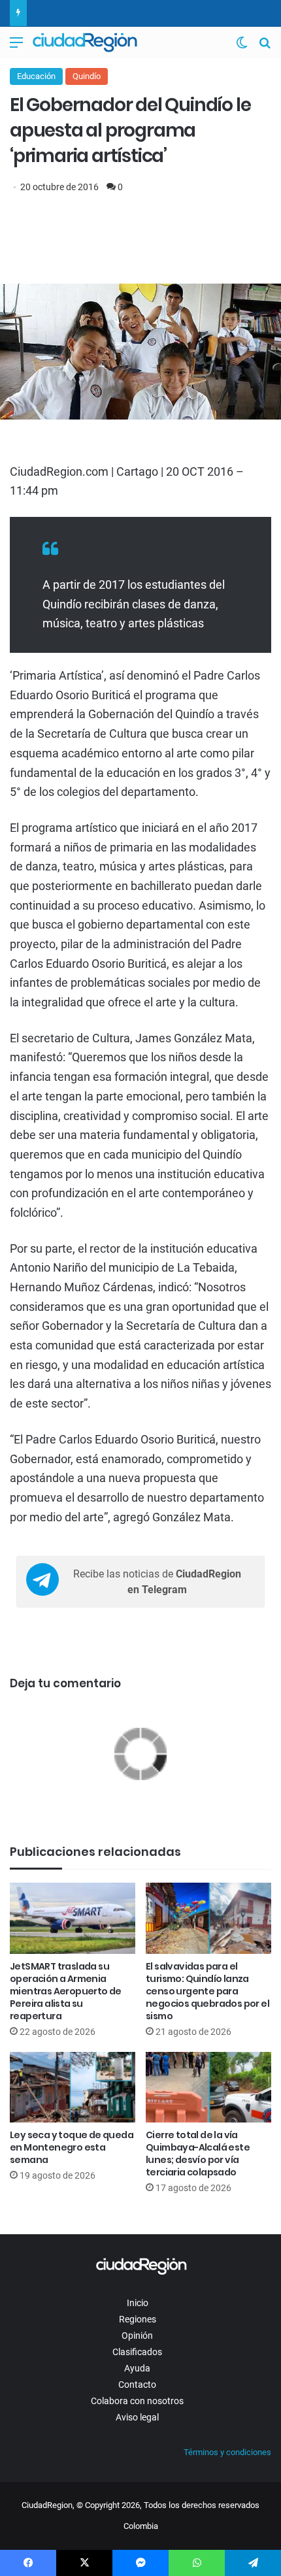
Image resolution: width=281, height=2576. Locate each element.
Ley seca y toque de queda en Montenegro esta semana (72, 2147)
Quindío (87, 76)
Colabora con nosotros (137, 2401)
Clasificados (137, 2352)
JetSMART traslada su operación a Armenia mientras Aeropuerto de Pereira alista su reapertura (66, 1991)
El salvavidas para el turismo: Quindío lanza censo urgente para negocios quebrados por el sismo (207, 1991)
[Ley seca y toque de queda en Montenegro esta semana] (73, 2087)
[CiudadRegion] (85, 42)
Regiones (138, 2319)
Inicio (138, 2303)
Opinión (137, 2336)
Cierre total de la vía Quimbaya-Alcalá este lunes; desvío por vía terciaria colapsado (198, 2154)
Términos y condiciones (227, 2452)
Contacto (137, 2385)
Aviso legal (137, 2417)
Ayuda (137, 2368)
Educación (36, 76)
